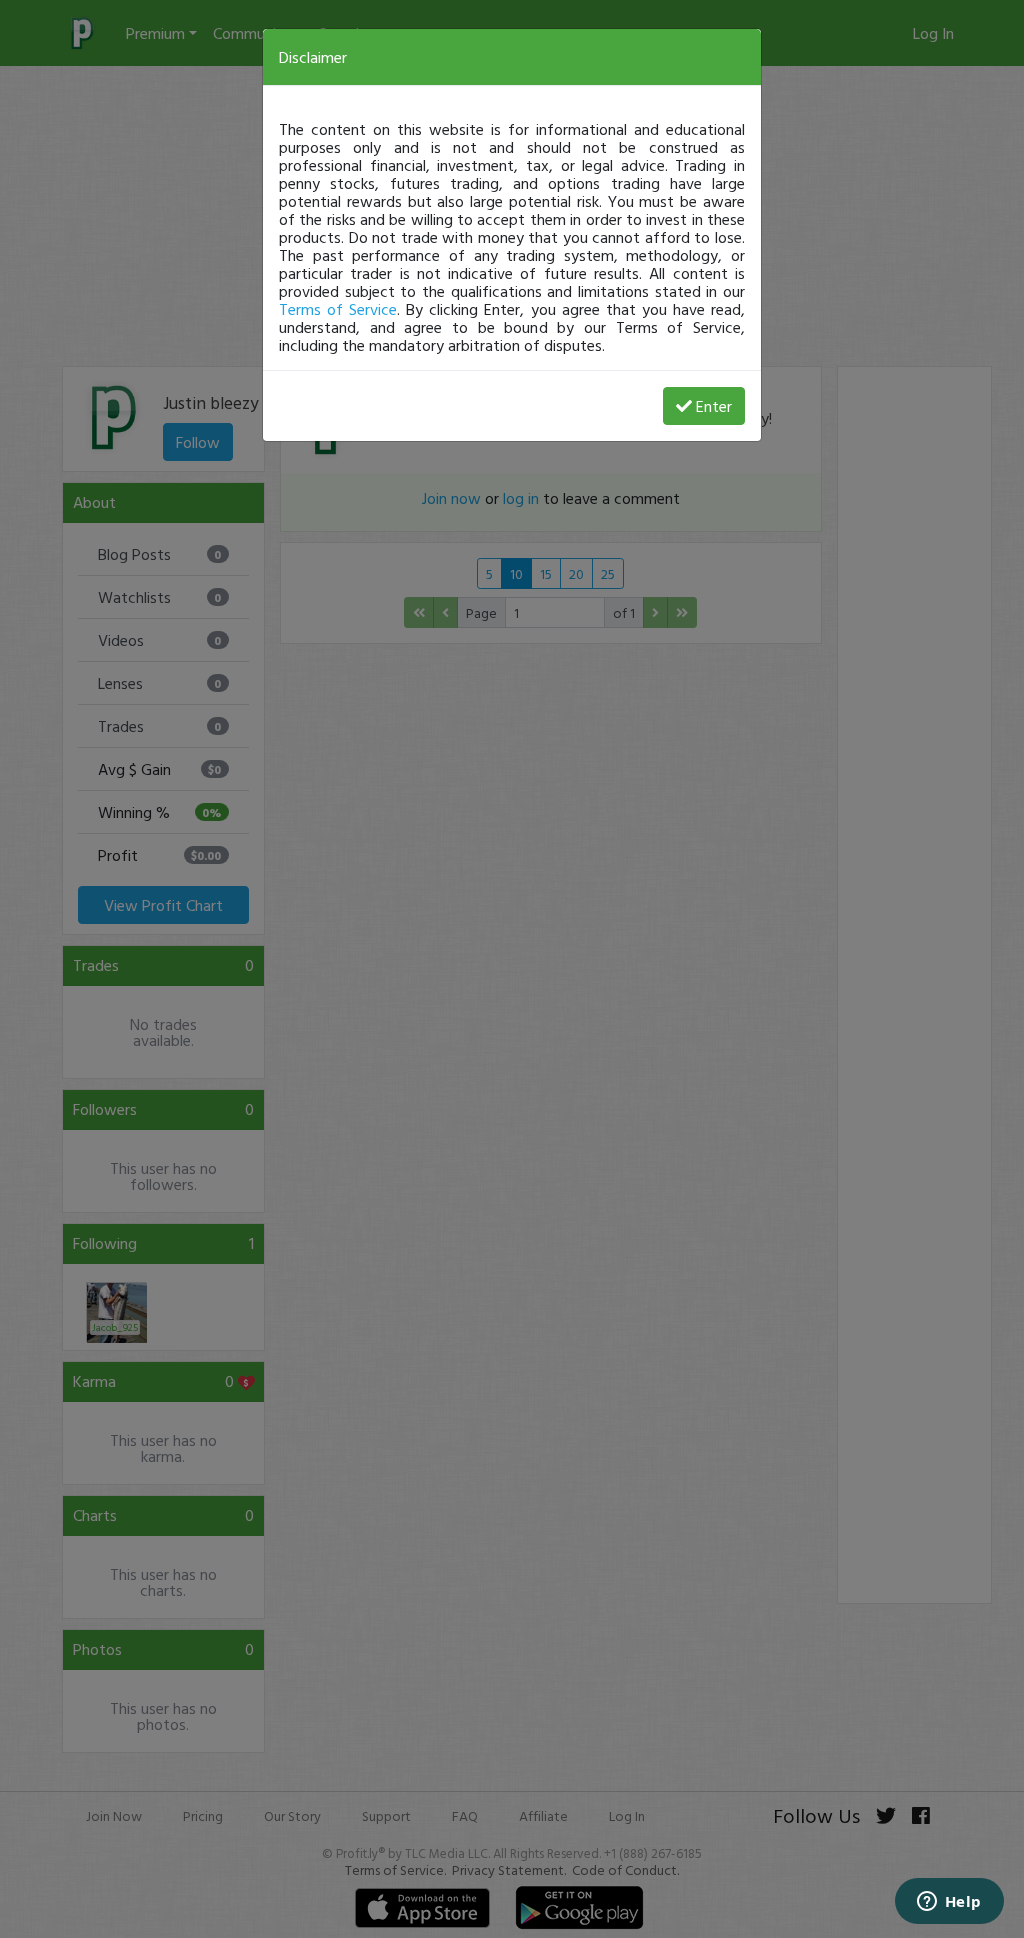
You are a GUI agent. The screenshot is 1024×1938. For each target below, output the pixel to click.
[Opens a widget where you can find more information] (949, 1903)
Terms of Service (338, 309)
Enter (714, 406)
